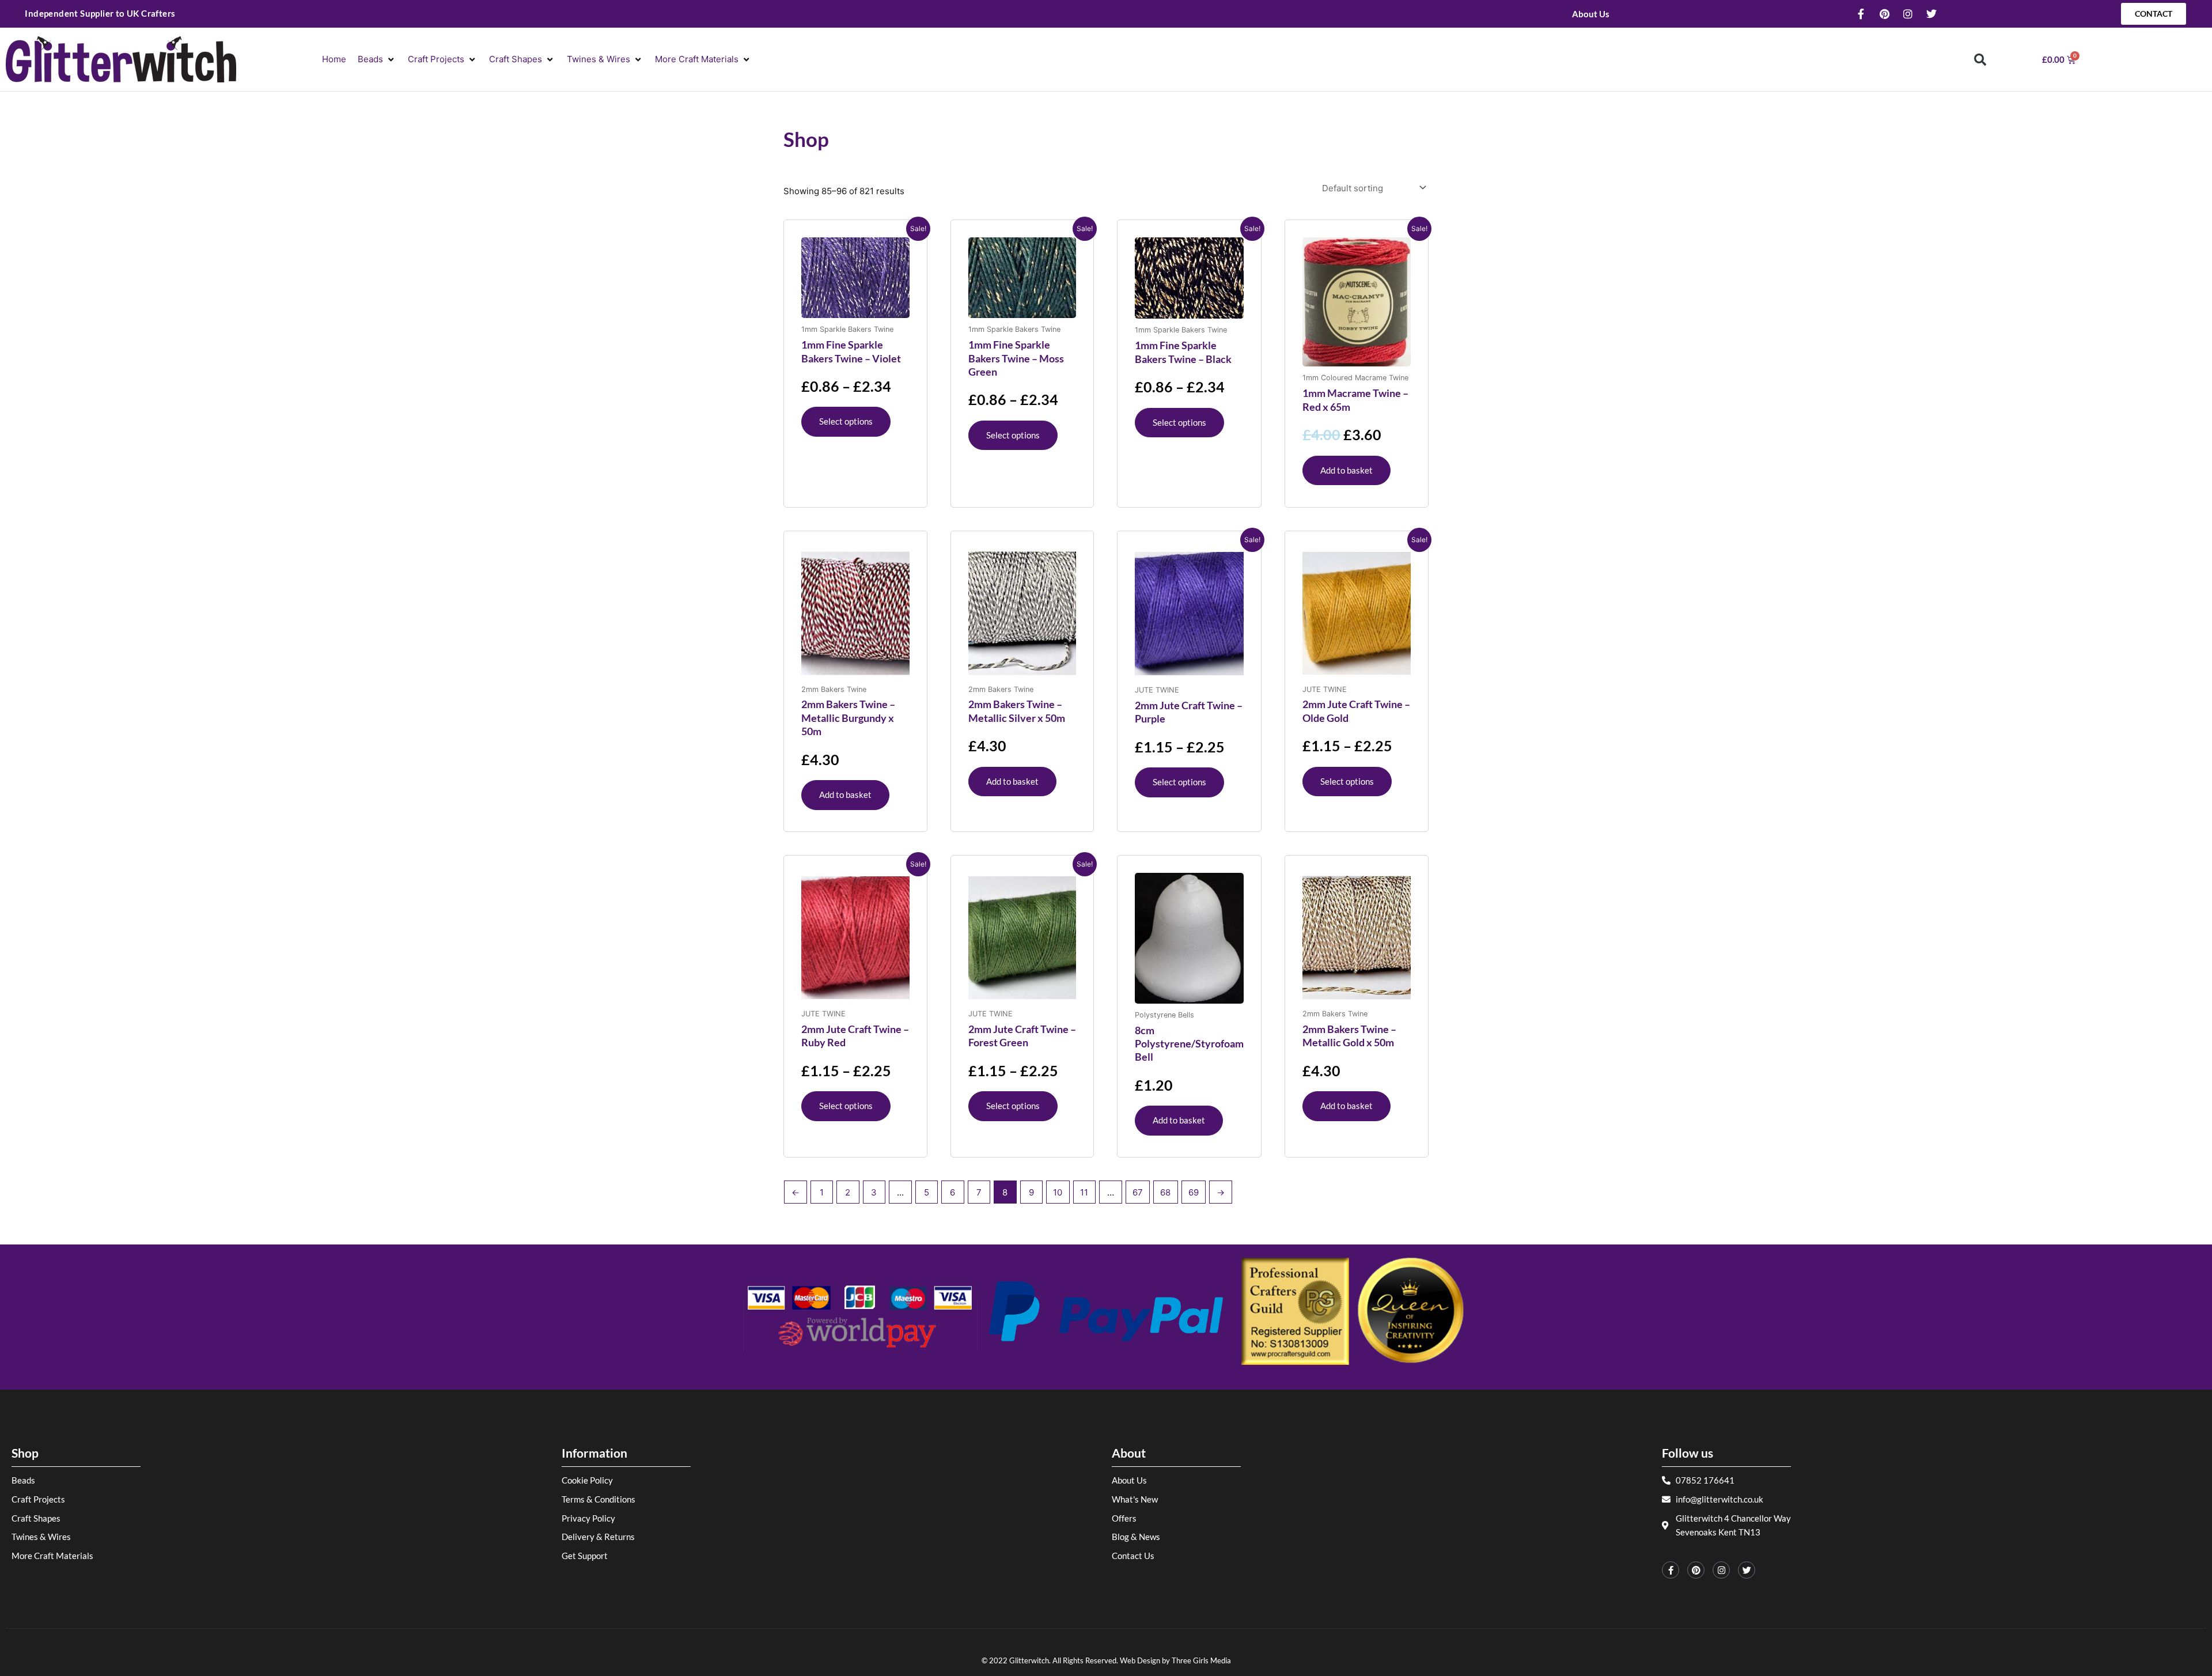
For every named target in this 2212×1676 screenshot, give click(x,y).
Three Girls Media (1201, 1660)
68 (1165, 1192)
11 (1084, 1192)
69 (1194, 1192)
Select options (846, 421)
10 (1058, 1192)
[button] (377, 60)
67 (1138, 1192)
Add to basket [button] (1346, 470)
